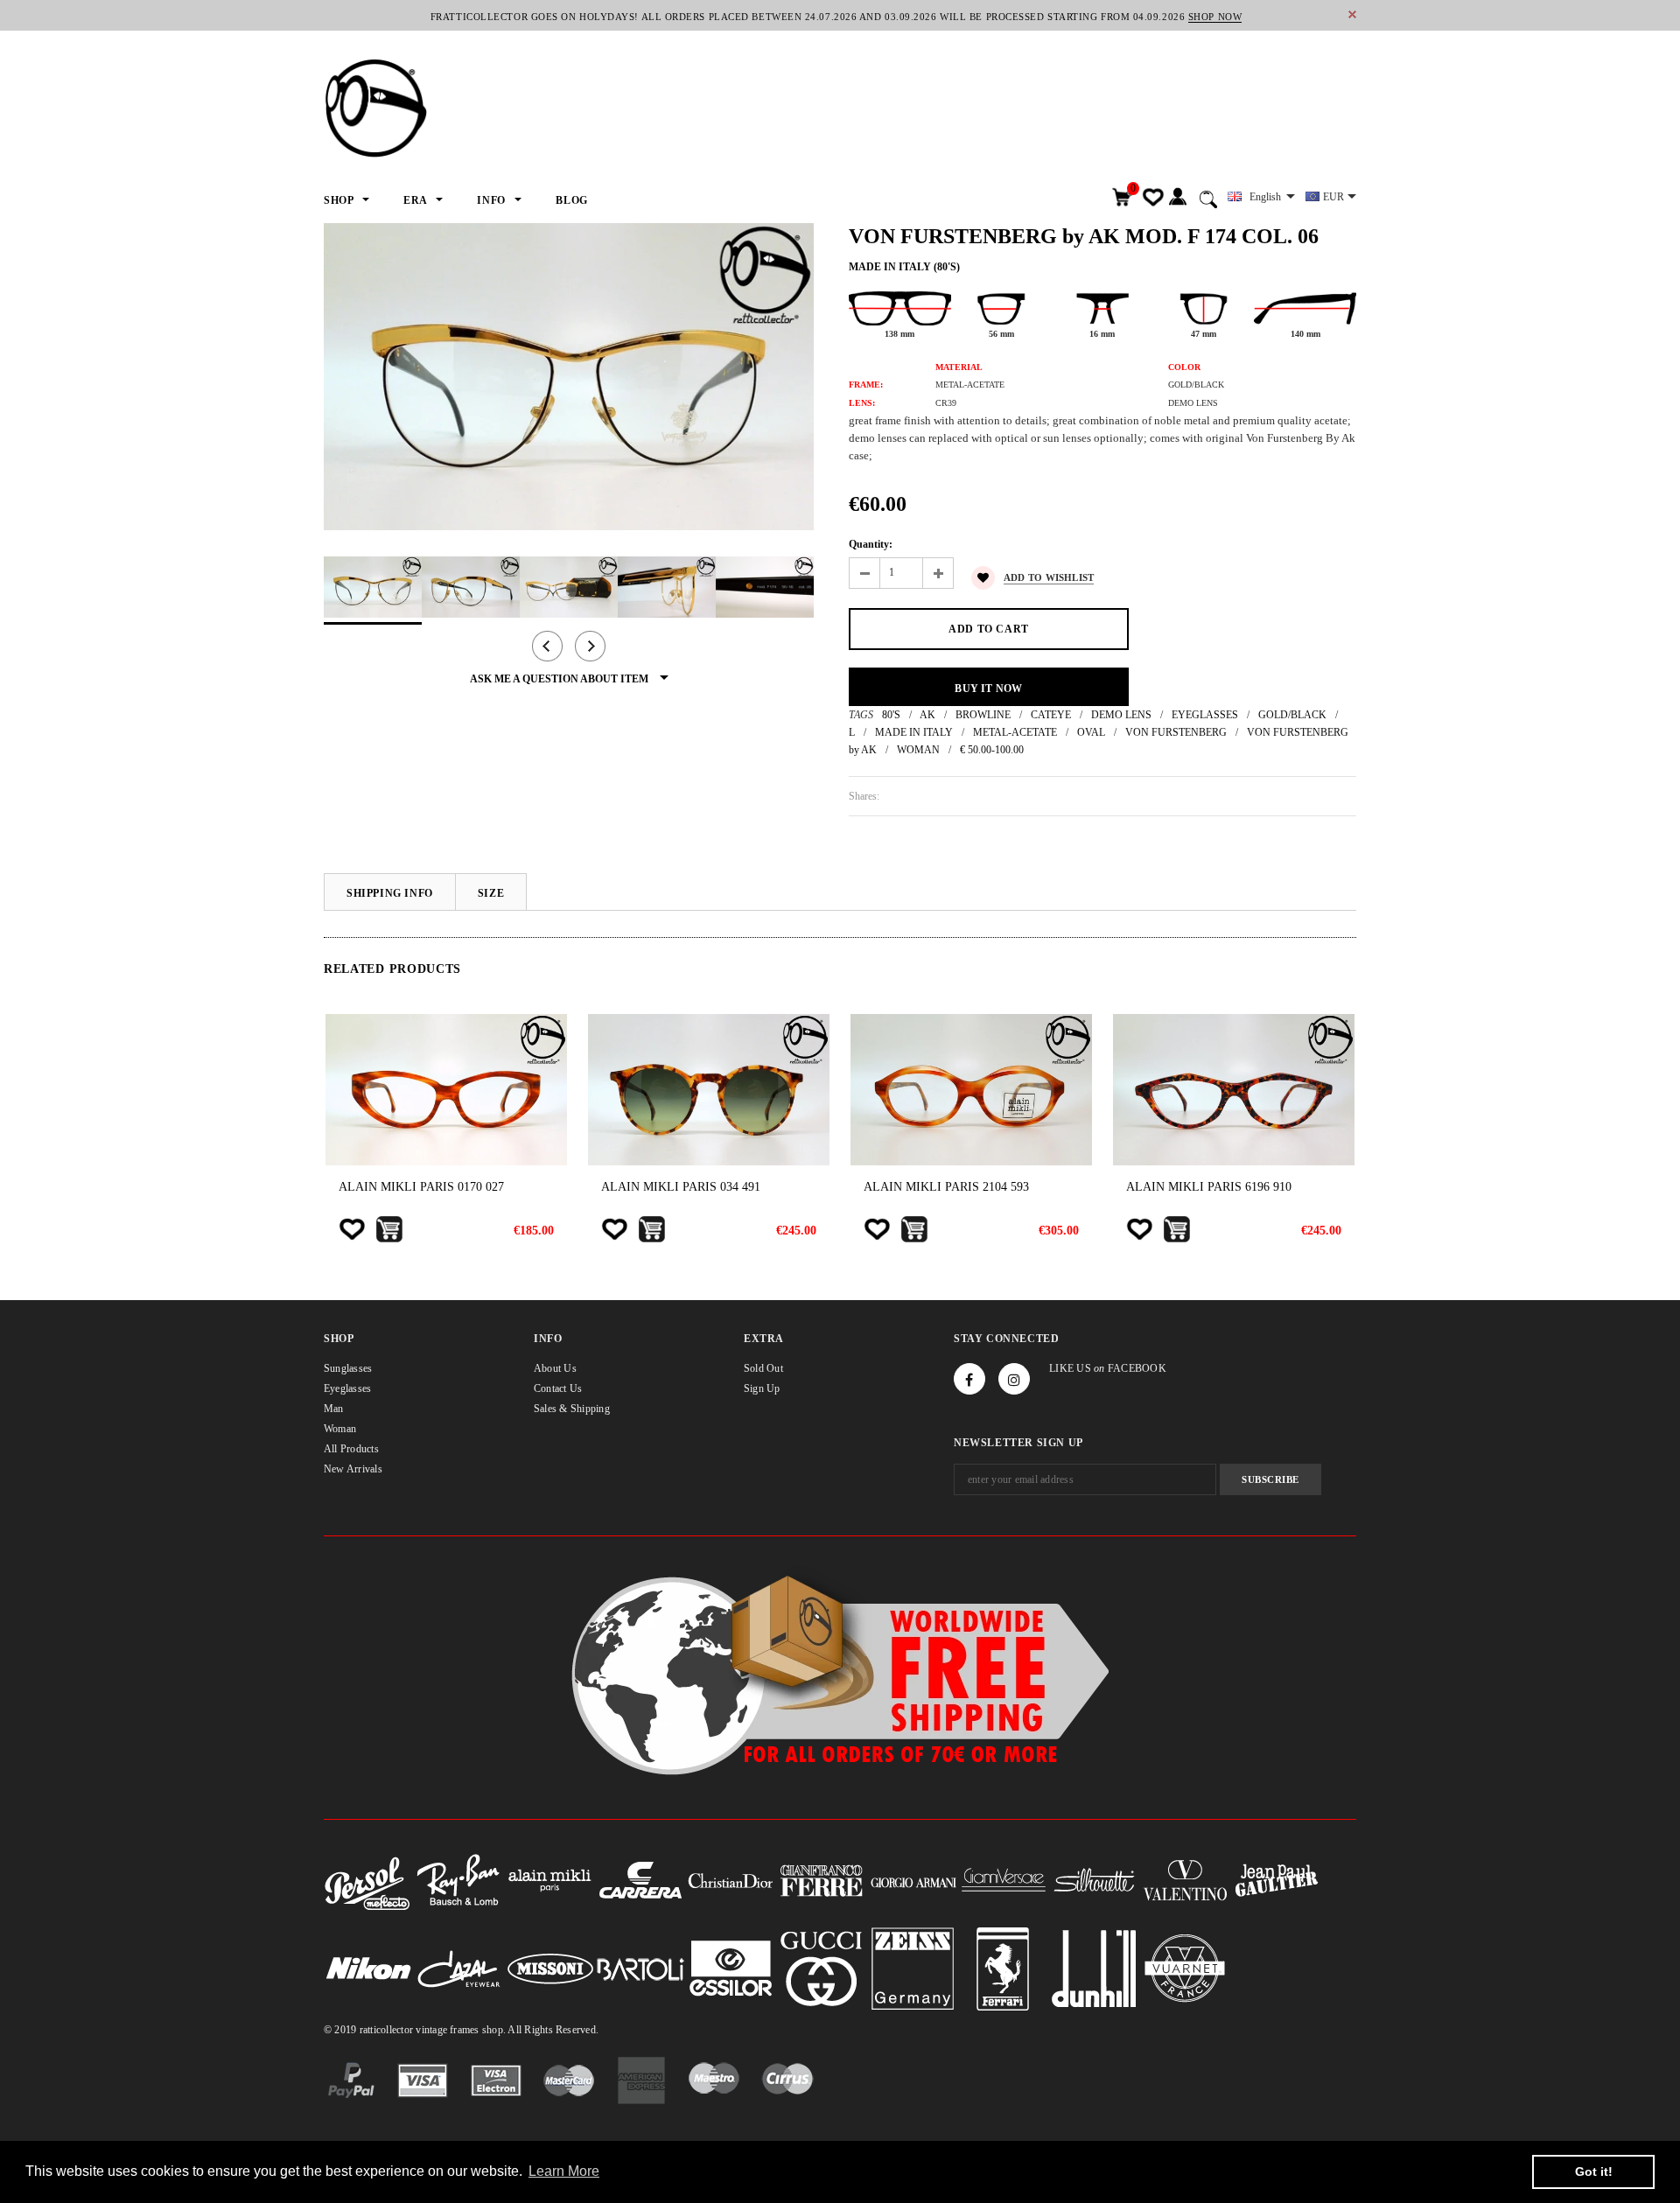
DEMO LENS (1121, 715)
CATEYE (1051, 715)
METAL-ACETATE (1015, 732)
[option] (569, 377)
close (1352, 14)
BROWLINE (983, 715)
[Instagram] (1014, 1379)
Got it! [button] (1594, 2172)
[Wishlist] (352, 1229)
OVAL (1091, 732)
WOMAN (918, 750)
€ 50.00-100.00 (992, 750)
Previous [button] (547, 646)
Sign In (1177, 197)
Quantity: (871, 544)
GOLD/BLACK (1292, 715)
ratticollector (386, 2030)
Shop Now (1215, 17)
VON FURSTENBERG (1176, 732)
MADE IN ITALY (914, 732)
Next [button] (590, 646)
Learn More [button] (564, 2171)
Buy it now (988, 689)
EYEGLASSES (1205, 715)
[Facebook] (969, 1379)
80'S (891, 715)
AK (927, 715)
